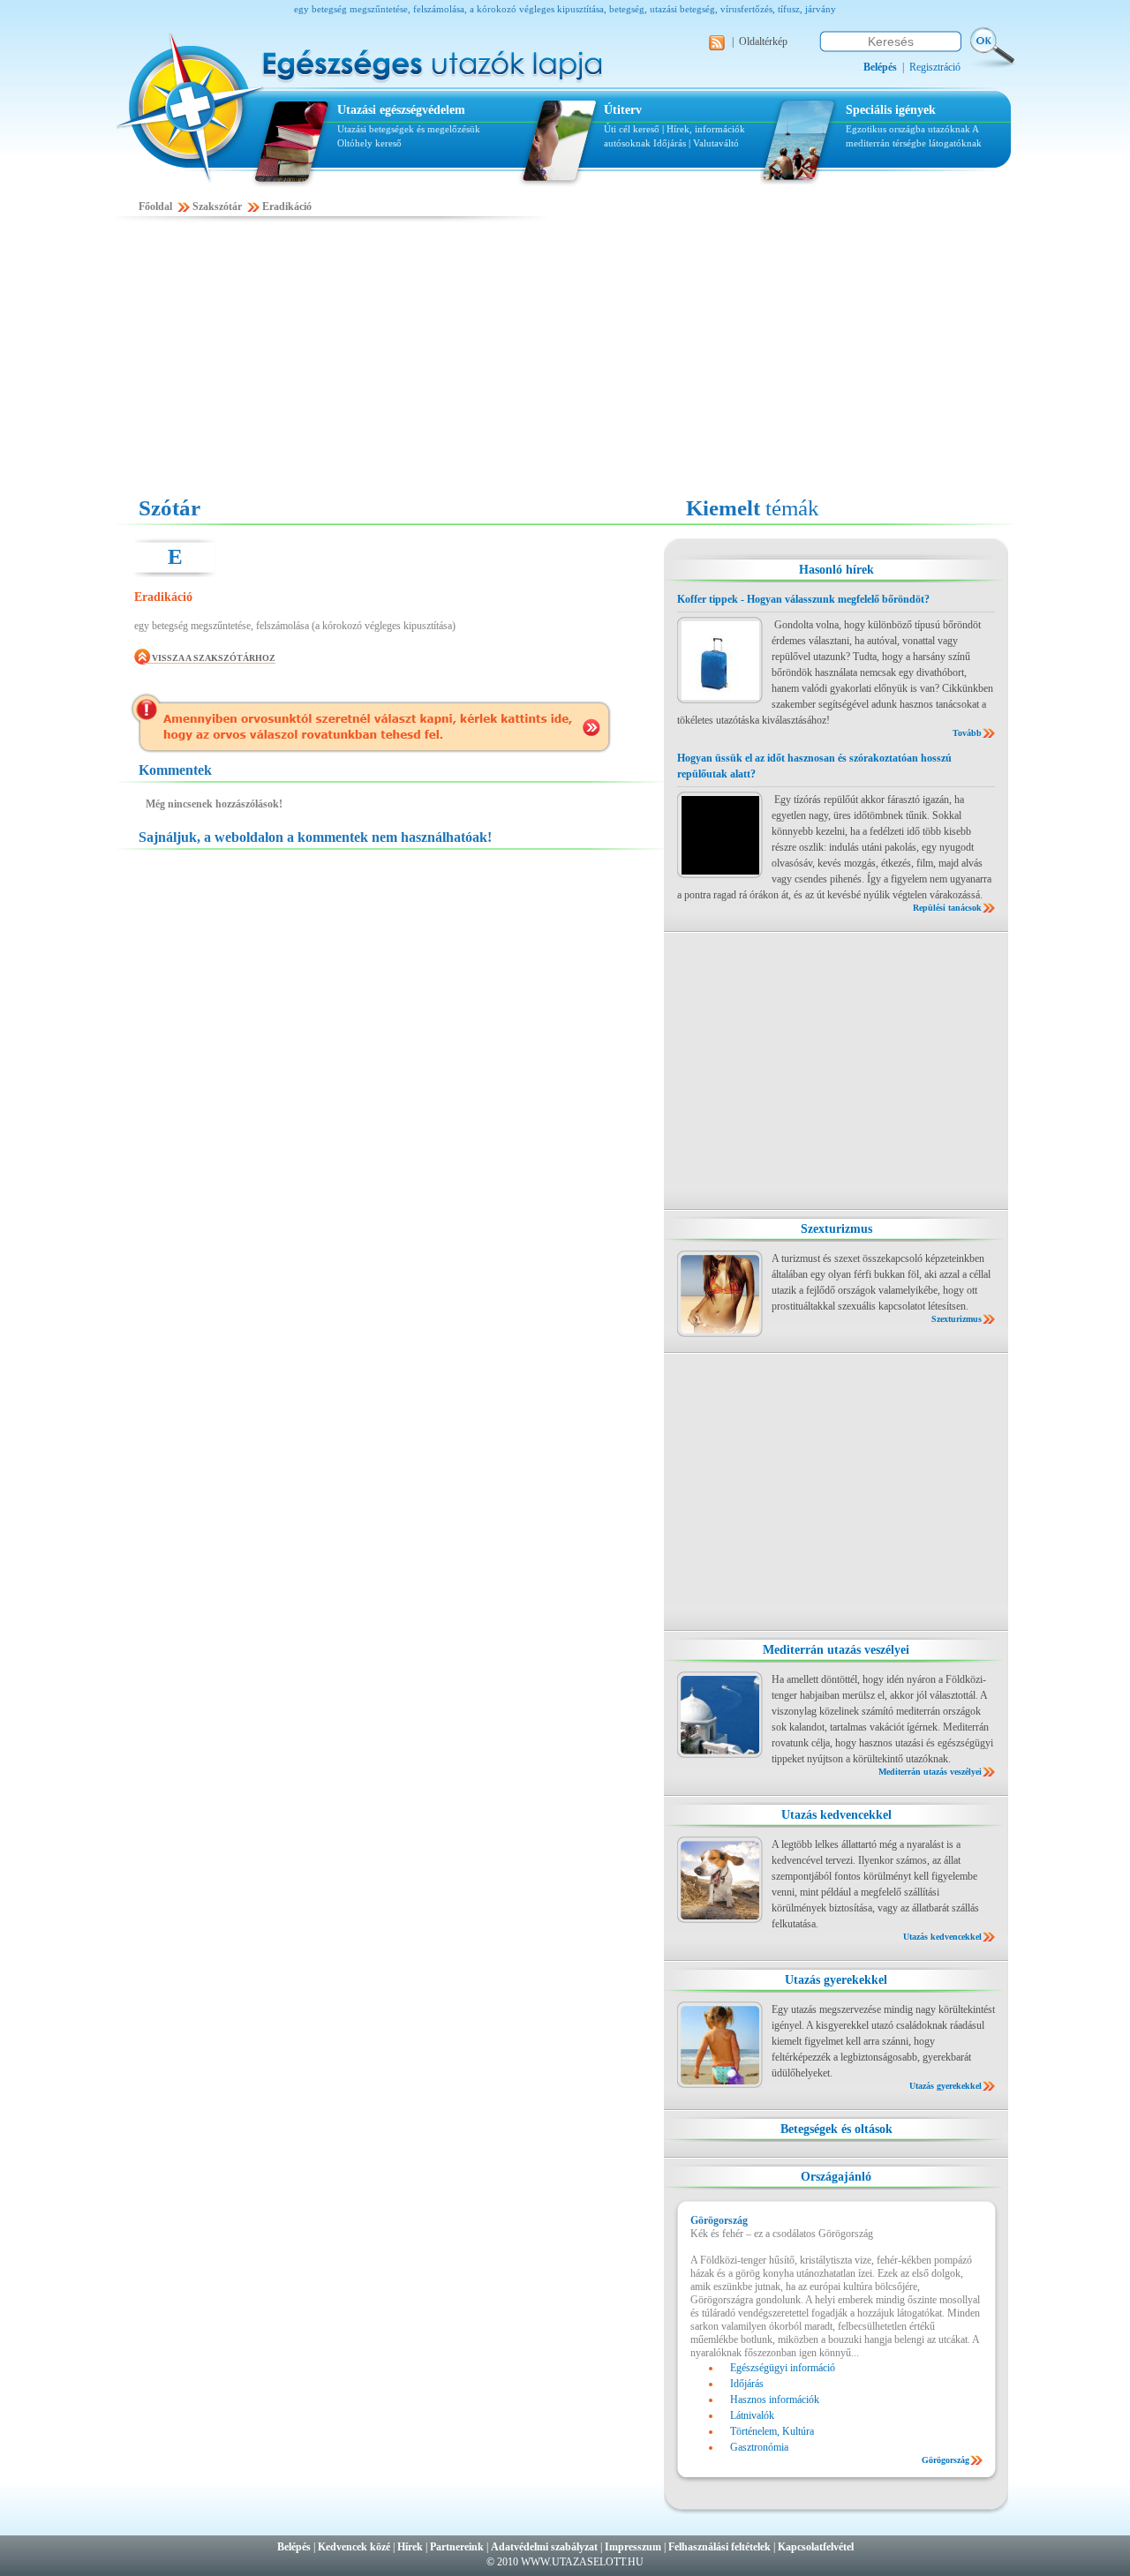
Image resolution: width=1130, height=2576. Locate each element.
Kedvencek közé (354, 2547)
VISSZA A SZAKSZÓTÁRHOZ (214, 658)
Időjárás (670, 143)
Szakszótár (217, 207)
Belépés (294, 2547)
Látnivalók (752, 2415)
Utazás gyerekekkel (836, 1980)
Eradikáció (287, 207)
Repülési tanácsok (947, 908)
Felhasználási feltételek (719, 2547)
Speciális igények (891, 110)
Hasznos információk (775, 2400)
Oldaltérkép (763, 41)
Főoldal (155, 207)
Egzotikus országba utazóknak (909, 129)
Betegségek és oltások (836, 2129)
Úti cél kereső (632, 129)
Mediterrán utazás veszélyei (836, 1650)
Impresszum (633, 2547)
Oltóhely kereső (369, 143)
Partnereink (457, 2547)
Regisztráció (935, 67)
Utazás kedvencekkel (836, 1815)
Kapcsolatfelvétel (816, 2547)
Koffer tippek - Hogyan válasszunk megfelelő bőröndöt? (803, 599)
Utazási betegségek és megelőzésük (409, 129)
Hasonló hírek (836, 570)
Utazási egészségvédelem (401, 110)
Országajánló (836, 2177)
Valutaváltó (716, 143)
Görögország (945, 2460)
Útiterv (623, 110)
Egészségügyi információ (783, 2368)
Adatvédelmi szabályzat (544, 2547)
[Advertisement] (565, 359)
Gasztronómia (759, 2447)
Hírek (410, 2547)
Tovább (967, 733)
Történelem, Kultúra (772, 2431)
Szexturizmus (836, 1229)
